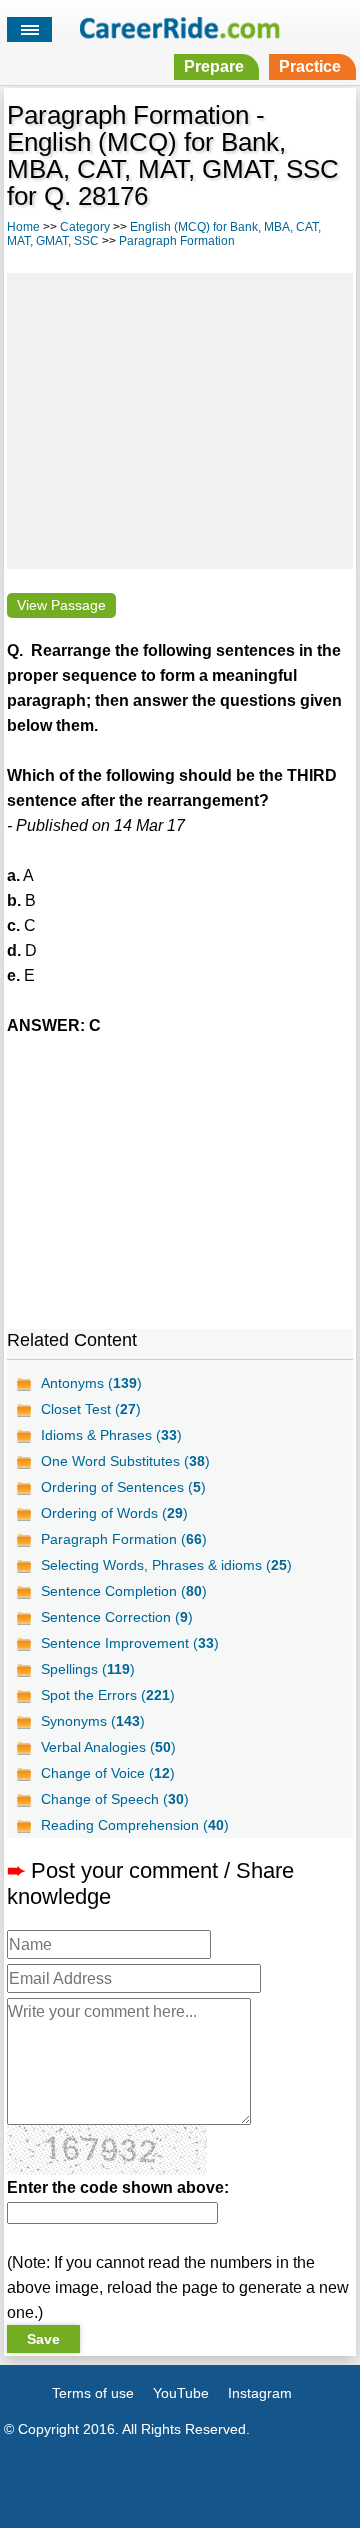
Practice (310, 66)
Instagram (260, 2393)
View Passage (61, 605)
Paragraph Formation (177, 241)
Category (85, 227)
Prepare (214, 66)
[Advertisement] (180, 418)
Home (23, 227)
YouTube (181, 2393)
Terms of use (93, 2393)
